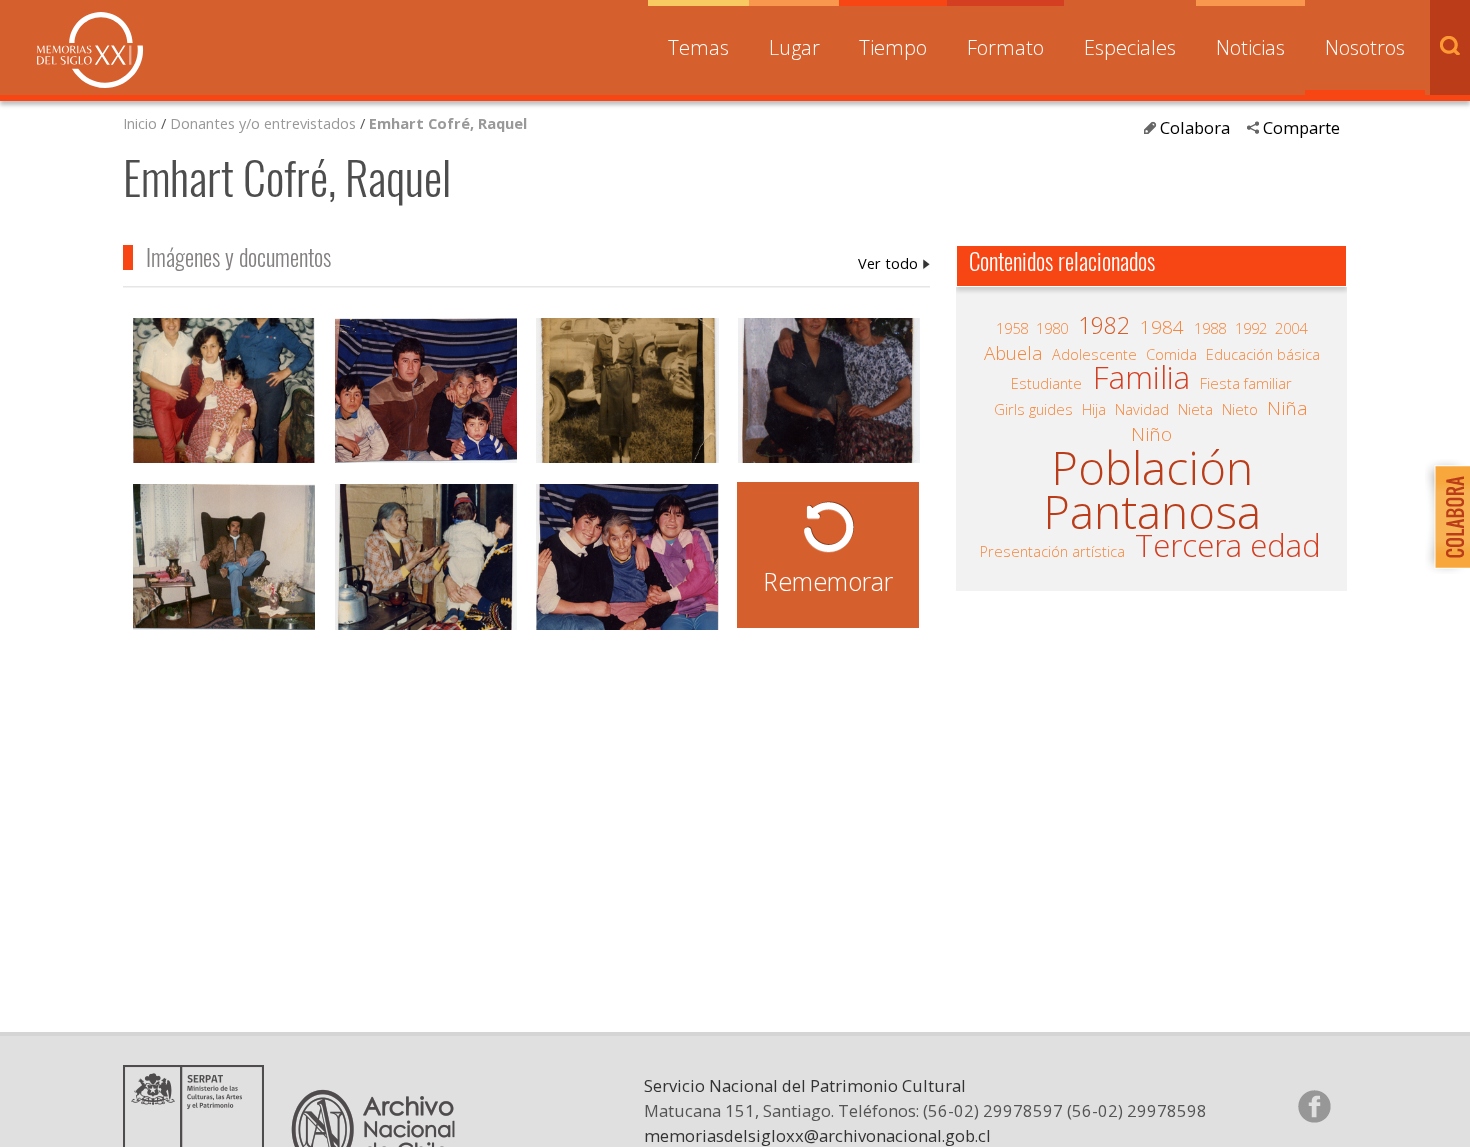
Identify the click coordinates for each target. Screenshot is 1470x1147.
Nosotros (1365, 47)
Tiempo (893, 47)
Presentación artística (1052, 551)
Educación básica (1263, 354)
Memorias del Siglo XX (90, 50)
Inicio (140, 123)
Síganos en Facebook (1314, 1106)
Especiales (1130, 47)
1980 (1052, 328)
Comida (1171, 354)
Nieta (1195, 409)
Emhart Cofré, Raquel (448, 123)
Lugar (794, 47)
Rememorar (828, 581)
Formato (1005, 47)
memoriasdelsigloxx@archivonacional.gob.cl (817, 1135)
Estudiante (1046, 383)
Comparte (1301, 127)
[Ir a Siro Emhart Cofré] (224, 559)
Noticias (1250, 47)
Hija (1094, 409)
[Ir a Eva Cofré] (426, 559)
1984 (1162, 327)
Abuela (1013, 353)
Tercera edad (1228, 546)
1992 (1251, 328)
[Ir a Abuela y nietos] (426, 393)
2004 (1291, 328)
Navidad (1142, 409)
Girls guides (1033, 409)
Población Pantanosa (1152, 489)
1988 (1210, 328)
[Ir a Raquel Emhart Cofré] (627, 393)
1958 (1012, 328)
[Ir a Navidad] (829, 393)
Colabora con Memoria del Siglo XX (1447, 516)
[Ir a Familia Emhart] (224, 393)
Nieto (1240, 409)
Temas (698, 47)
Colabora (1195, 127)
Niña (1287, 408)
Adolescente (1094, 354)
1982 (1104, 326)
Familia (1141, 378)
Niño (1151, 434)
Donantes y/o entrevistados (263, 123)
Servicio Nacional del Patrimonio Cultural (805, 1085)
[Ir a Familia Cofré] (627, 559)
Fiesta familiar (1246, 383)
